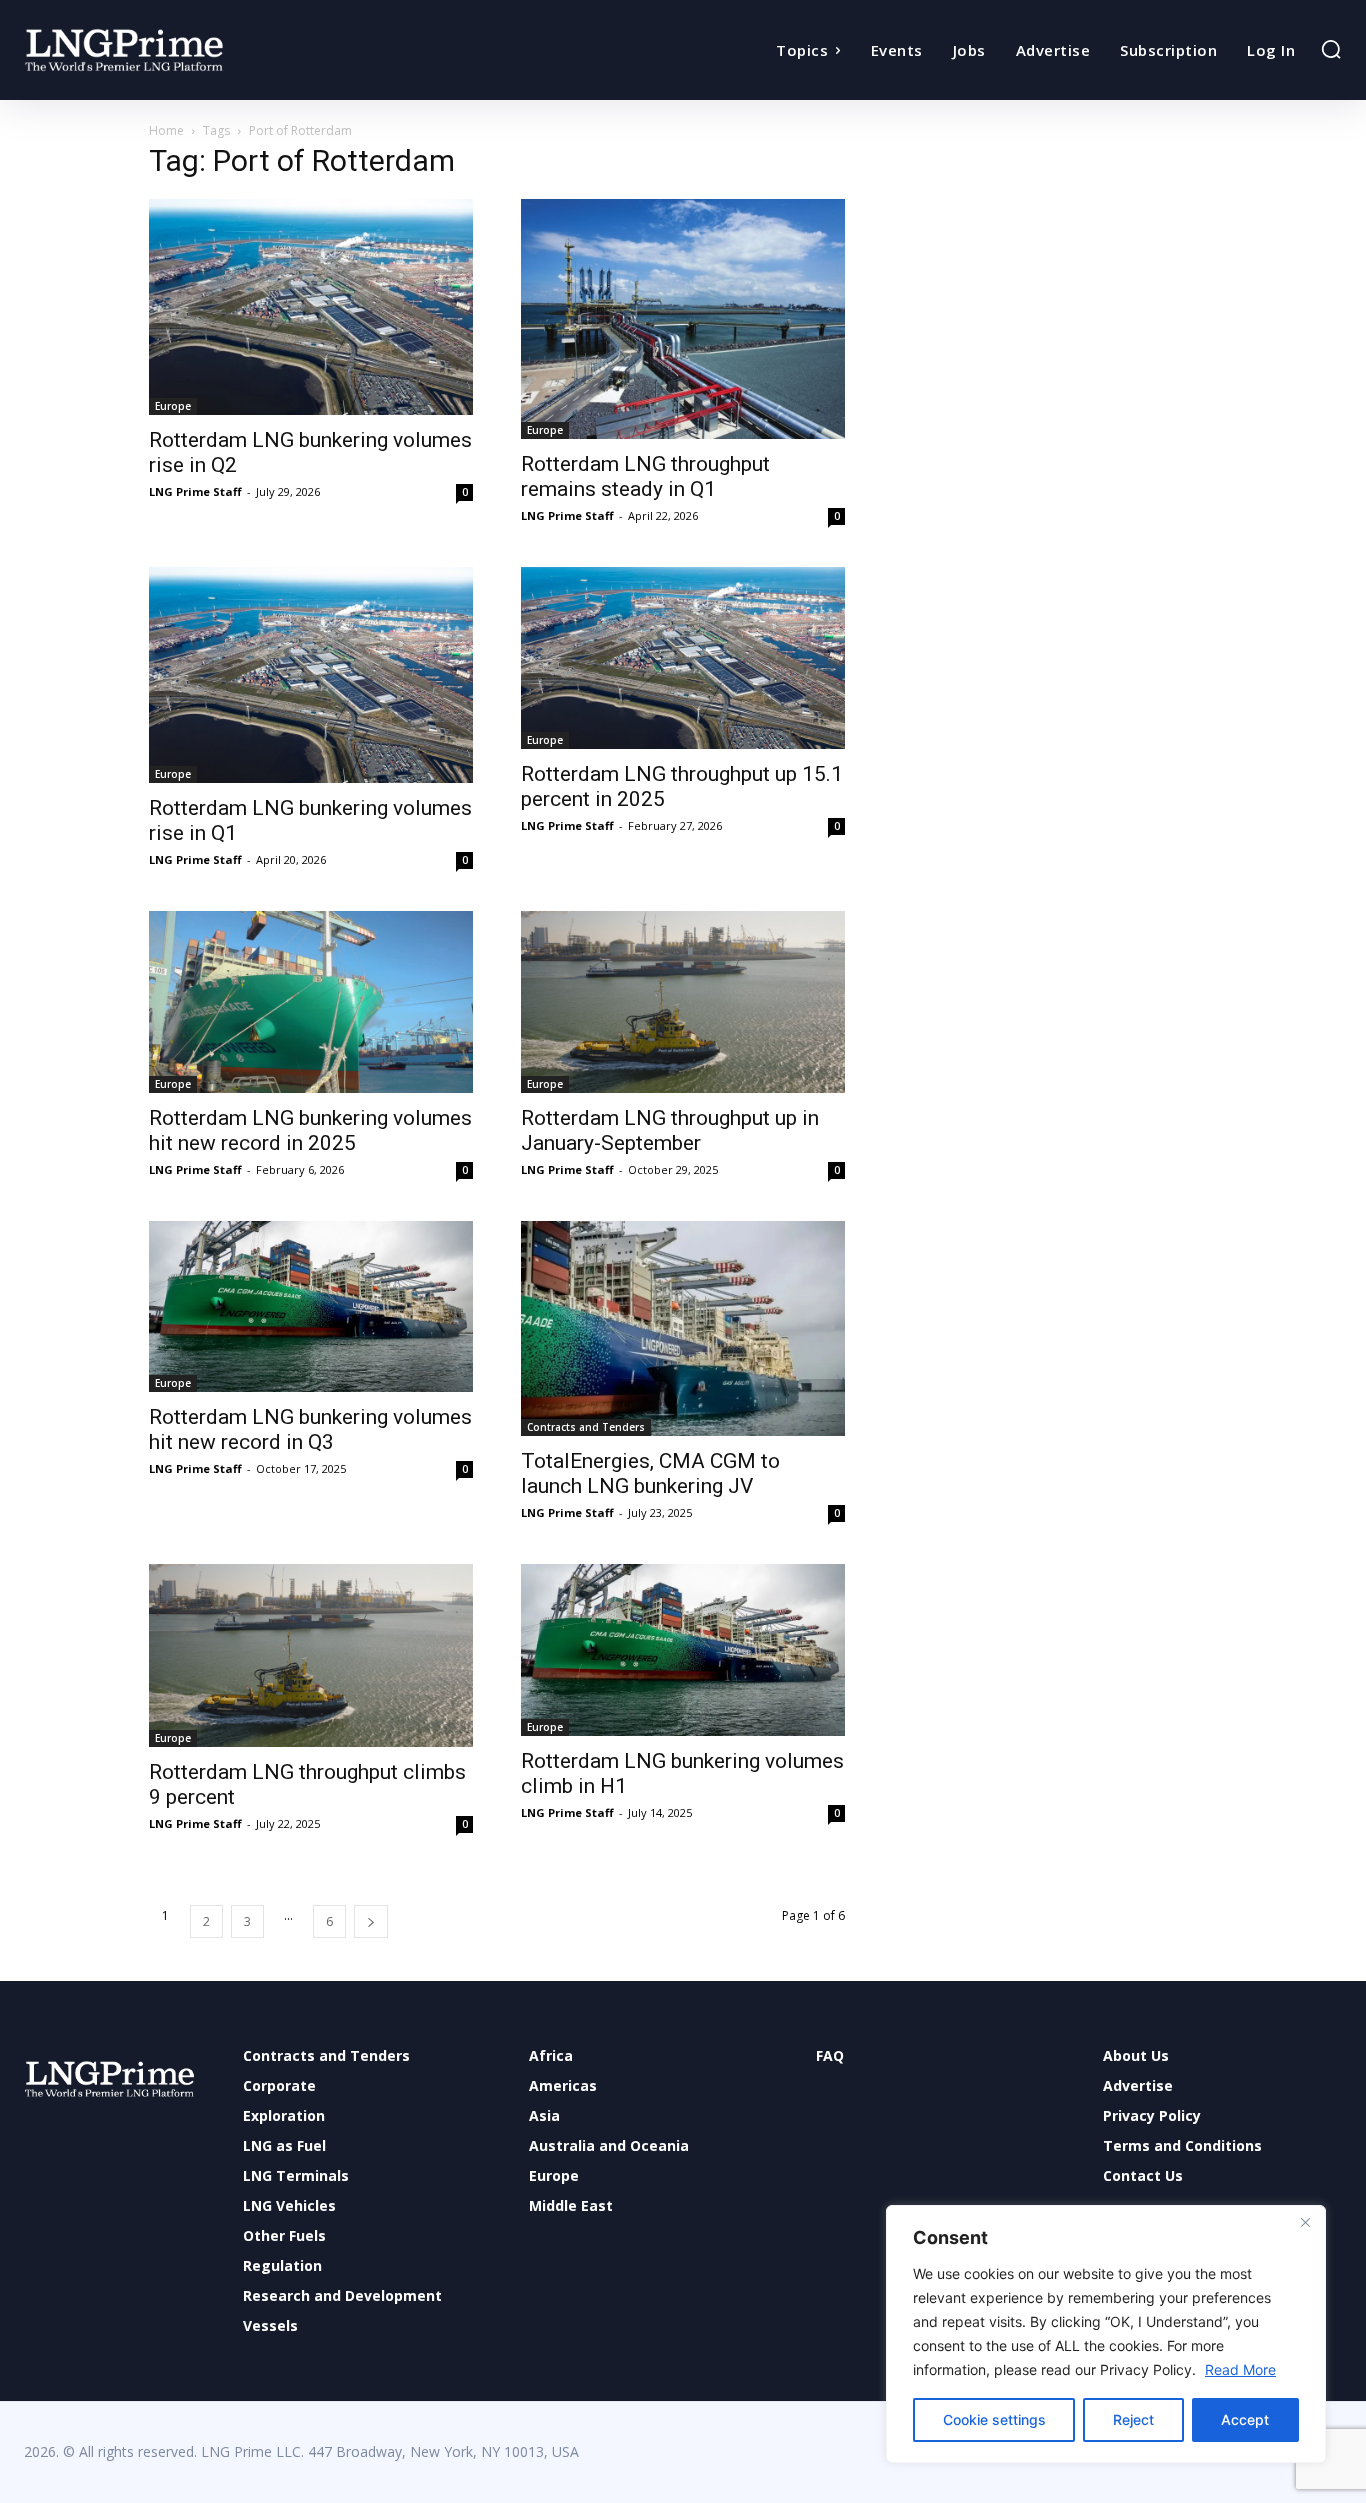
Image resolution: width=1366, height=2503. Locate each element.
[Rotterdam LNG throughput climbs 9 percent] (311, 1655)
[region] (1106, 2334)
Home (166, 130)
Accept (1245, 2419)
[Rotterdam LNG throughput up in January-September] (683, 1002)
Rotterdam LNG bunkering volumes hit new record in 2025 (310, 1130)
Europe (173, 406)
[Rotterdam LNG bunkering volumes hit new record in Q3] (311, 1306)
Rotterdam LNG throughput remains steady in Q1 (645, 476)
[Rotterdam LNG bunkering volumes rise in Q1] (311, 675)
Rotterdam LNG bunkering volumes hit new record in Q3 (310, 1429)
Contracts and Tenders (586, 1427)
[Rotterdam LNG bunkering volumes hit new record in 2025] (311, 1002)
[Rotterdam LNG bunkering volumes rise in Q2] (311, 307)
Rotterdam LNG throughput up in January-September (670, 1130)
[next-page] (371, 1921)
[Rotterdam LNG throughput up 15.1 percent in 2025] (683, 658)
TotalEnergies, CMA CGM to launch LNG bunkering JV (650, 1473)
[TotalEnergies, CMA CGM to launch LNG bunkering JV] (683, 1329)
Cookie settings (994, 2419)
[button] (1331, 49)
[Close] (1305, 2222)
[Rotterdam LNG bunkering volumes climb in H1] (683, 1649)
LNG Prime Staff (195, 491)
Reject (1133, 2419)
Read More (1240, 2369)
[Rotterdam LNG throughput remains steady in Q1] (683, 319)
